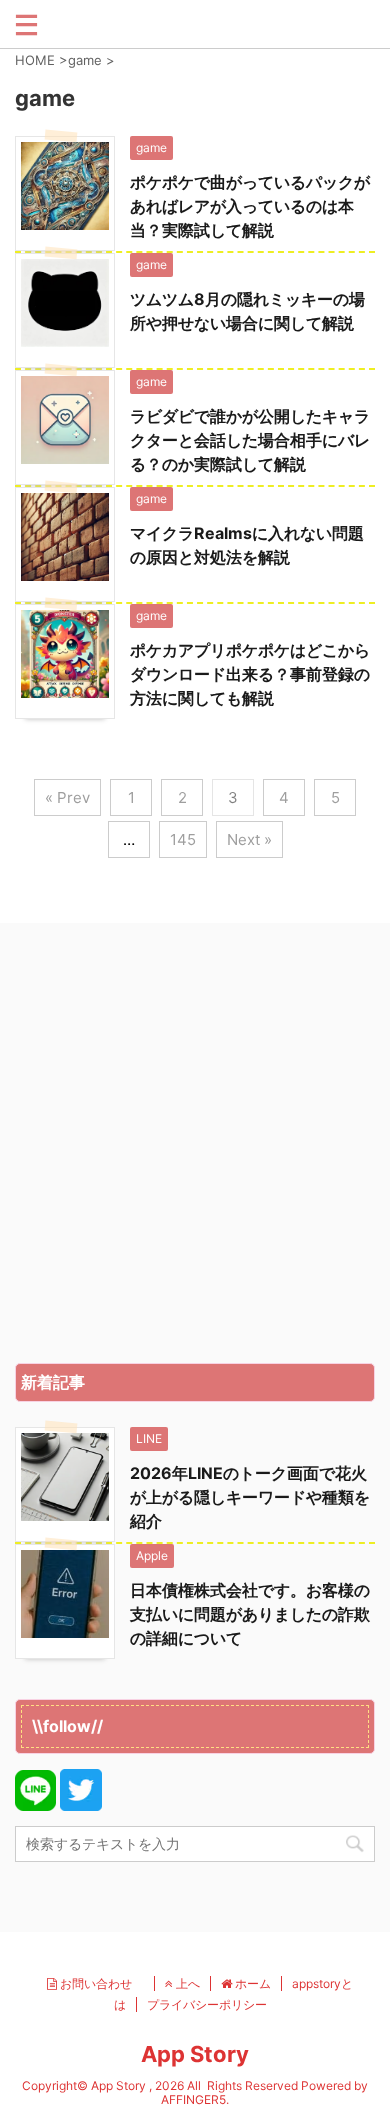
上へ (186, 1983)
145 (183, 839)
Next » (249, 839)
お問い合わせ (100, 1983)
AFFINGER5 (193, 2099)
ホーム (251, 1983)
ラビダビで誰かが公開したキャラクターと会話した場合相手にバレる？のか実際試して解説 (250, 440)
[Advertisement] (195, 1148)
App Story (195, 2054)
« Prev (67, 797)
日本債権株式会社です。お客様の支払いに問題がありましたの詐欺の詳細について (250, 1614)
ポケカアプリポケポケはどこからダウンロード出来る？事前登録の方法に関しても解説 (250, 674)
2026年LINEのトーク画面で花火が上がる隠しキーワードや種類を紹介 (250, 1497)
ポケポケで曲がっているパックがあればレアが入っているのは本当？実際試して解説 (250, 206)
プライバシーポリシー (207, 2004)
